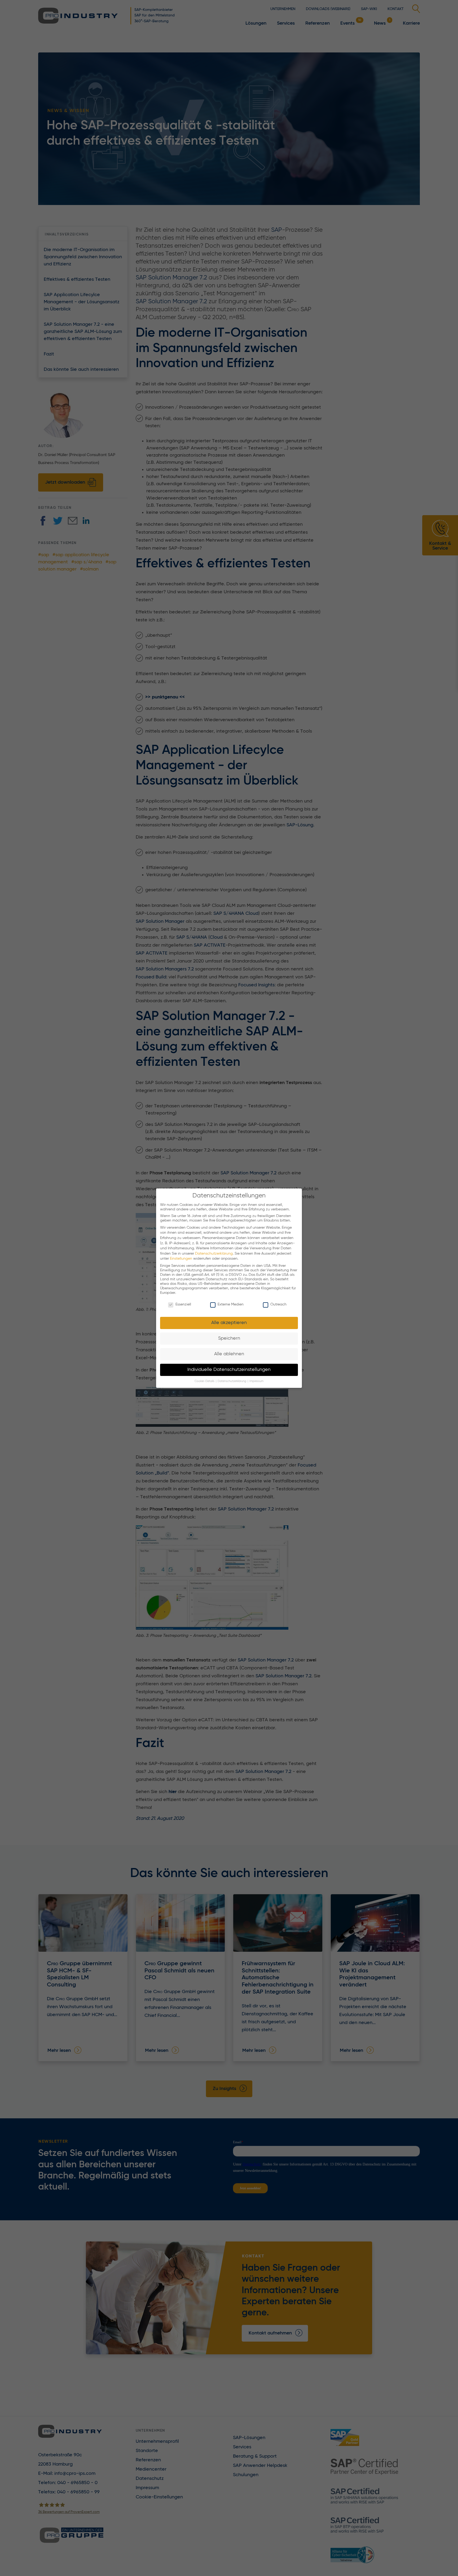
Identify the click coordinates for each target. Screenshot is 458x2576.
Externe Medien (231, 1304)
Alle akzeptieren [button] (229, 1323)
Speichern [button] (229, 1338)
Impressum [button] (256, 1381)
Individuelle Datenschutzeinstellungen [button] (229, 1370)
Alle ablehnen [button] (229, 1354)
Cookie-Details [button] (205, 1381)
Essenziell (183, 1304)
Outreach (278, 1304)
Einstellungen (181, 1259)
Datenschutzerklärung (214, 1253)
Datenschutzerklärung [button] (232, 1381)
